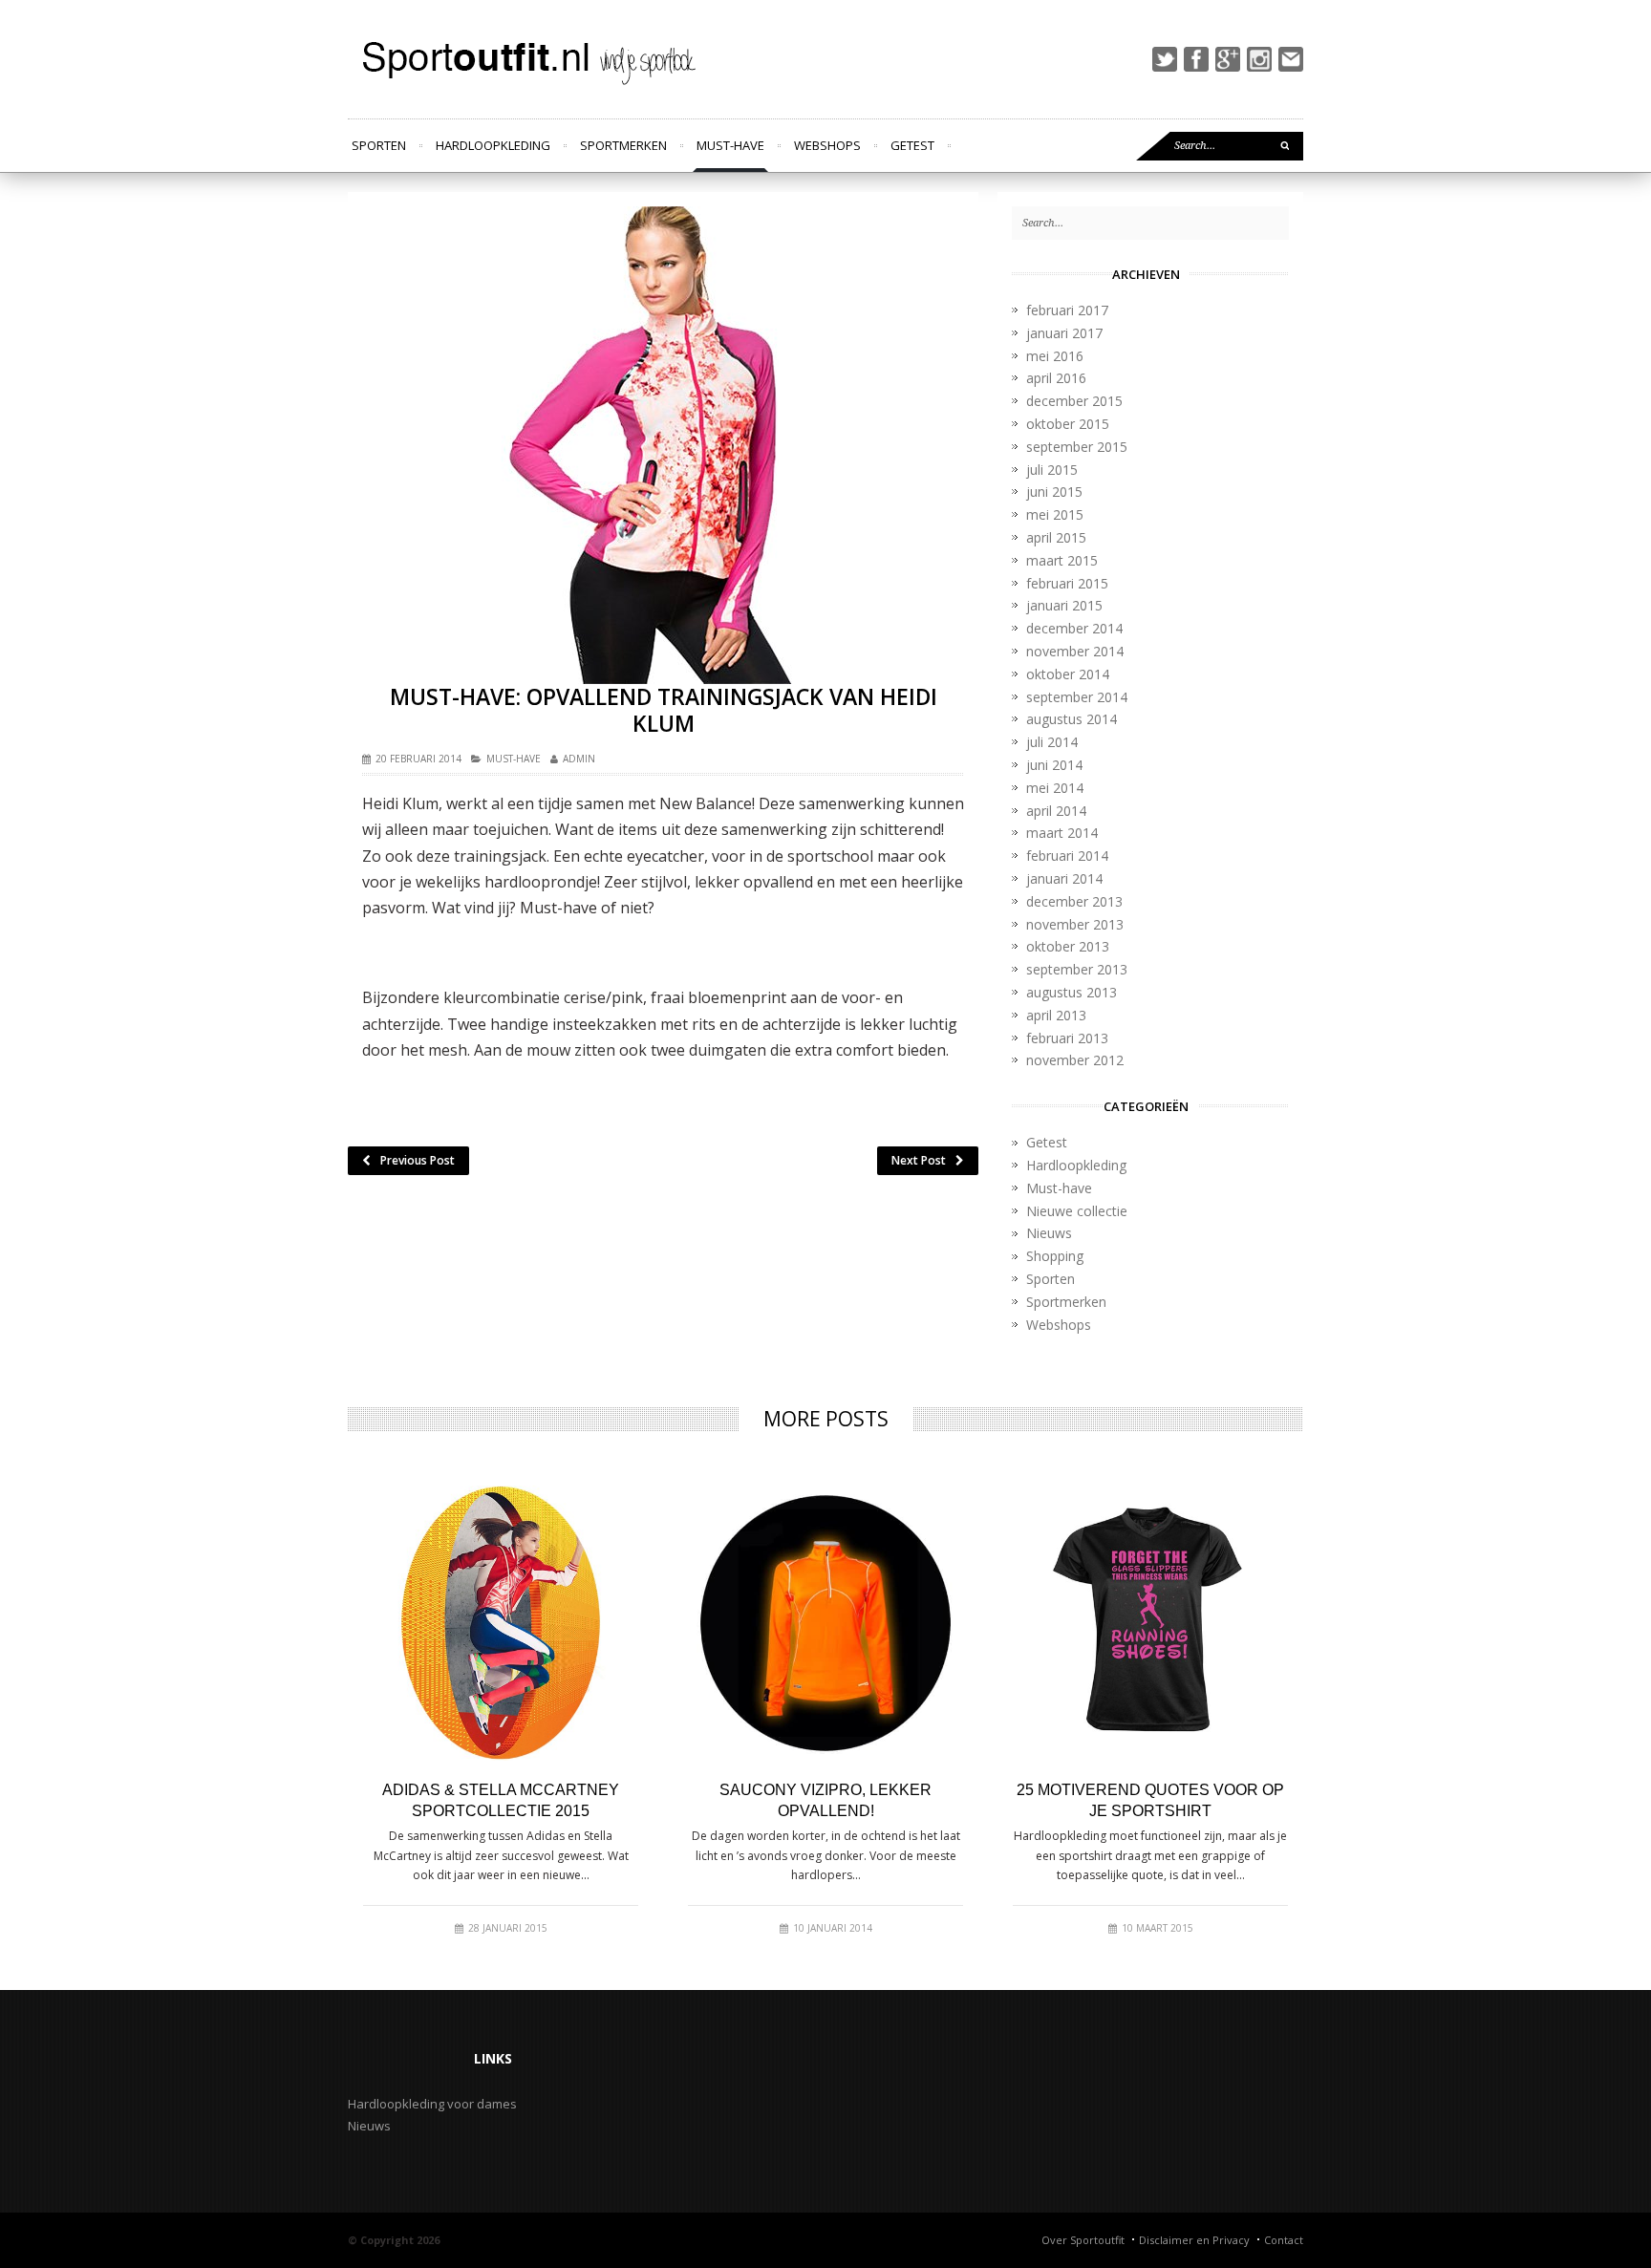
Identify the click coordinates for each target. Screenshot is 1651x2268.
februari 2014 (1067, 856)
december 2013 (1074, 901)
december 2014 (1074, 628)
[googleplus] (1228, 59)
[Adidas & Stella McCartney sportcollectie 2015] (501, 1623)
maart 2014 (1062, 833)
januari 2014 (1064, 878)
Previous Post (418, 1160)
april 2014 (1056, 811)
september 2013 (1077, 969)
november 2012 (1075, 1060)
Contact (1284, 2240)
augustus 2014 (1072, 719)
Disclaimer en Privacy (1194, 2240)
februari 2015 (1067, 583)
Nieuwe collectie (1077, 1211)
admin (579, 759)
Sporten (379, 145)
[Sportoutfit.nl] (525, 59)
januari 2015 (1064, 605)
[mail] (1291, 59)
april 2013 (1056, 1015)
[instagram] (1259, 59)
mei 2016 (1055, 356)
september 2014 (1077, 697)
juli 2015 (1052, 470)
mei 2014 (1055, 788)
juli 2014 (1052, 742)
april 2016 (1056, 378)
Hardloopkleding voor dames (432, 2104)
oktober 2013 (1068, 946)
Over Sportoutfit (1083, 2240)
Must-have (730, 145)
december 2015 (1074, 401)
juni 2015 (1054, 492)
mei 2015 (1055, 514)
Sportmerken (623, 145)
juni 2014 (1054, 765)
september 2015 (1077, 447)
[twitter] (1165, 59)
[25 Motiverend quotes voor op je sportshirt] (1150, 1623)
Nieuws (1049, 1233)
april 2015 (1056, 537)
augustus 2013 (1072, 992)
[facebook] (1196, 59)
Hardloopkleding (493, 145)
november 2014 (1075, 651)
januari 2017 (1064, 333)
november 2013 (1075, 924)
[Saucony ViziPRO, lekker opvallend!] (825, 1623)
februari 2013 (1067, 1038)
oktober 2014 (1068, 674)
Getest (912, 145)
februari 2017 (1067, 310)
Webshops (827, 145)
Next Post (919, 1160)
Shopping (1055, 1256)
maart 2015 (1062, 560)
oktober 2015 (1068, 424)
